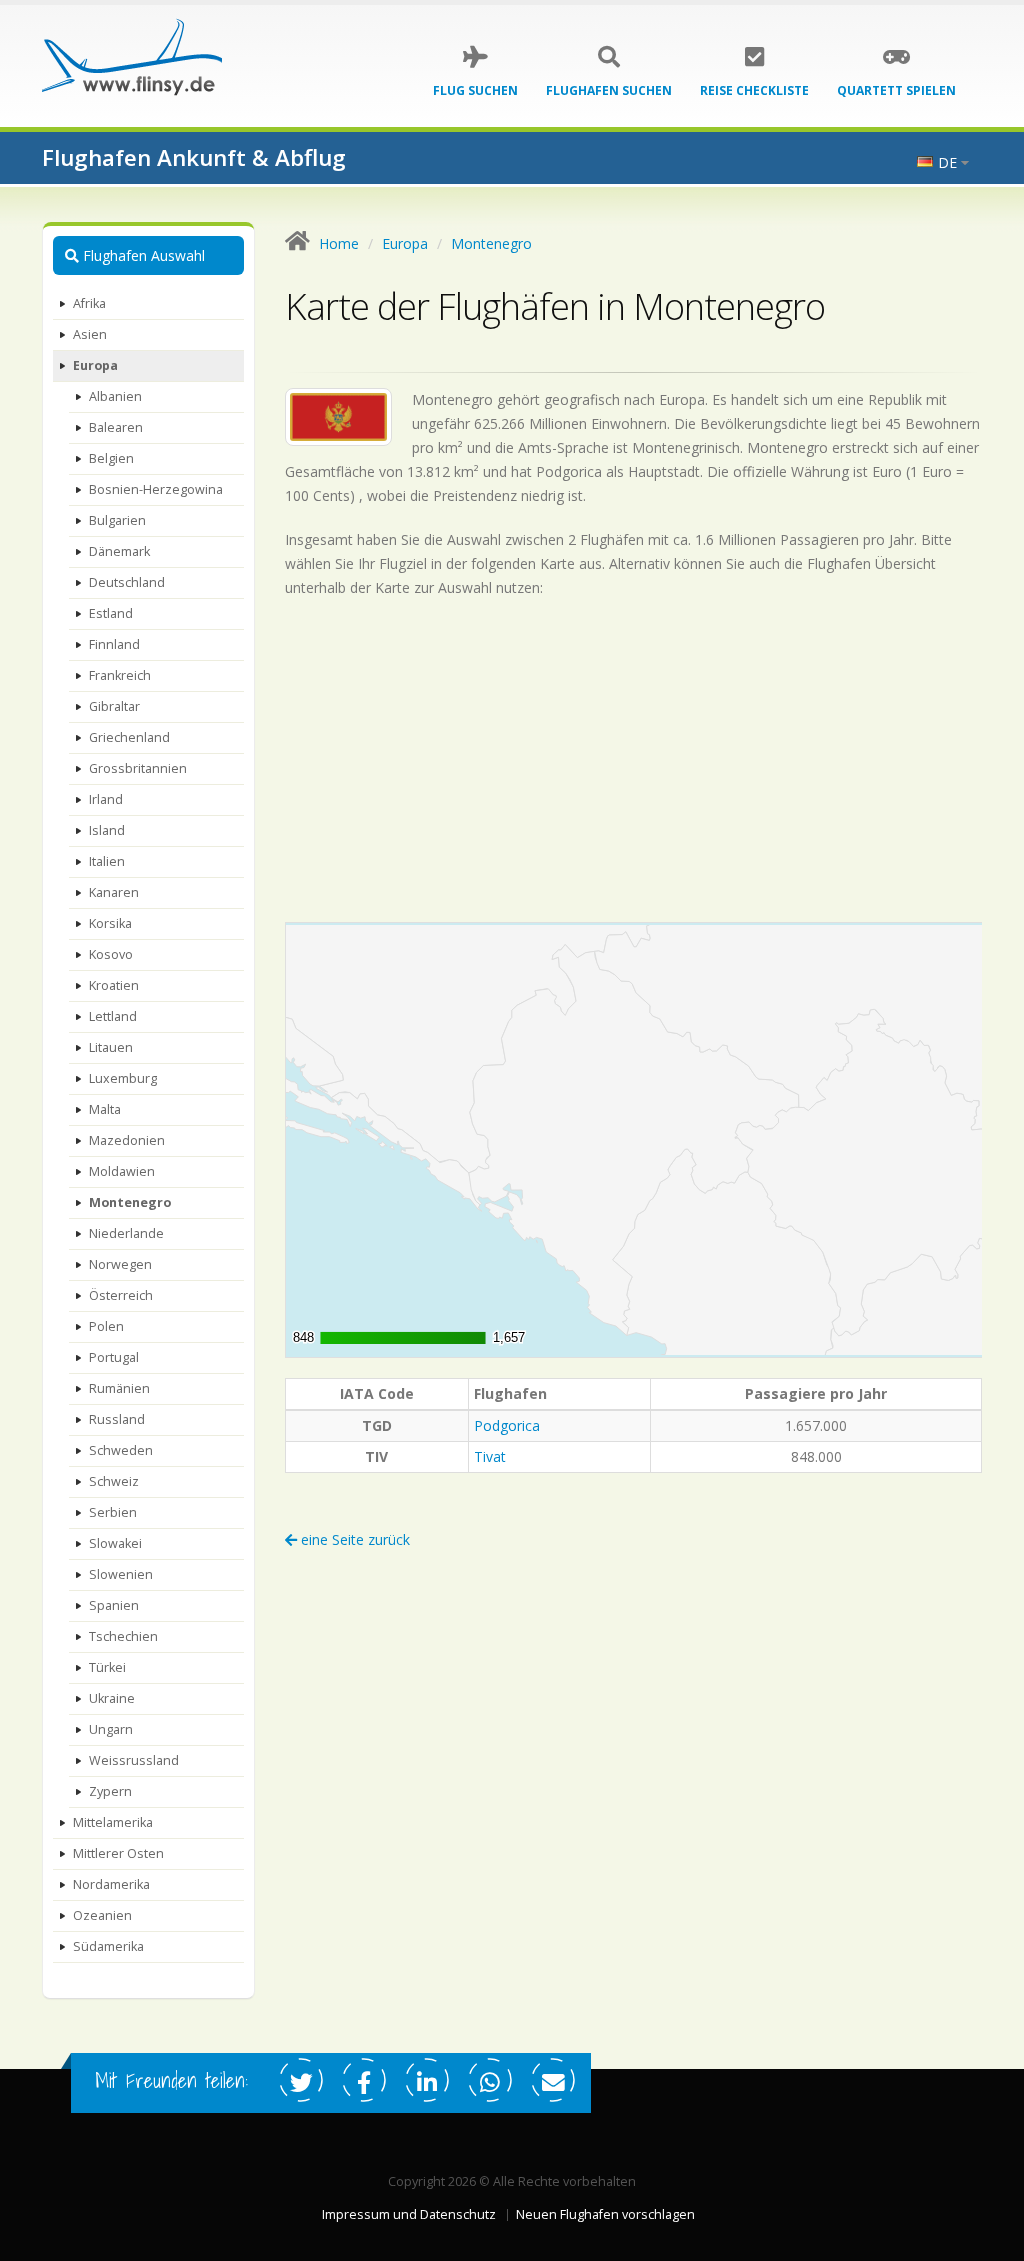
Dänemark (119, 551)
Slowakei (115, 1543)
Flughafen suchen (609, 90)
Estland (111, 613)
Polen (106, 1326)
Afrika (89, 303)
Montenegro (130, 1202)
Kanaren (114, 892)
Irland (106, 799)
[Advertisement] (634, 760)
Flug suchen (475, 90)
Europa (95, 365)
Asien (90, 334)
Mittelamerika (113, 1822)
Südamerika (108, 1946)
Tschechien (123, 1636)
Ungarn (111, 1729)
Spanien (114, 1605)
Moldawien (122, 1171)
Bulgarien (117, 520)
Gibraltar (114, 706)
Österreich (121, 1295)
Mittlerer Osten (118, 1853)
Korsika (110, 923)
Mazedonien (127, 1140)
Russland (117, 1419)
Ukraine (112, 1698)
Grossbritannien (138, 768)
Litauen (111, 1047)
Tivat (490, 1456)
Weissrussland (134, 1760)
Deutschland (127, 582)
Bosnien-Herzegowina (156, 489)
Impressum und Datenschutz (409, 2214)
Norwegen (120, 1264)
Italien (107, 861)
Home (339, 243)
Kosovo (111, 954)
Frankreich (120, 675)
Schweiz (114, 1481)
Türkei (107, 1667)
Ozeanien (102, 1915)
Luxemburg (123, 1078)
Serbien (113, 1512)
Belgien (111, 458)
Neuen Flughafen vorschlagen (605, 2214)
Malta (105, 1109)
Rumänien (119, 1388)
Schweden (121, 1450)
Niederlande (126, 1233)
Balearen (116, 427)
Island (107, 830)
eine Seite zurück (353, 1539)
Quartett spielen (896, 90)
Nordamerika (111, 1884)
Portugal (114, 1357)
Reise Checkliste (754, 90)
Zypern (110, 1791)
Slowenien (121, 1574)
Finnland (114, 644)
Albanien (115, 396)
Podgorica (507, 1425)
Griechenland (129, 737)
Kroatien (114, 985)
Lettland (113, 1016)
